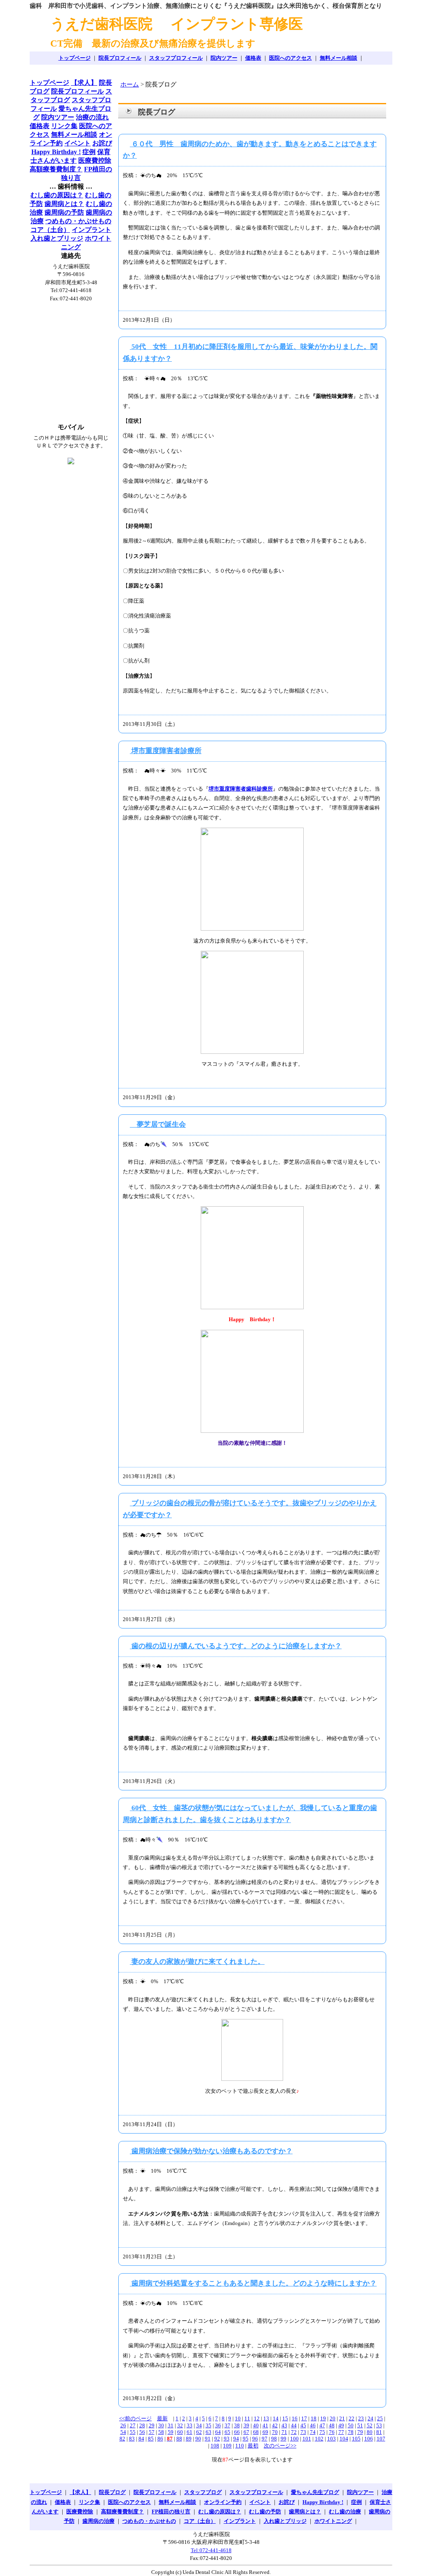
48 (332, 2425)
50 (351, 2425)
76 (332, 2432)
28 (142, 2425)
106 (369, 2439)
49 (341, 2425)
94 (236, 2439)
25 (380, 2418)
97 (265, 2439)
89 (189, 2439)
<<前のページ (135, 2418)
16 (295, 2418)
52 (370, 2425)
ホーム (130, 84)
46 (313, 2425)
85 (151, 2439)
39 (246, 2425)
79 (360, 2432)
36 (218, 2425)
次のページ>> (280, 2446)
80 (370, 2432)
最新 (162, 2418)
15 (285, 2418)
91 (208, 2439)
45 (303, 2425)
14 (276, 2418)
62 (199, 2432)
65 (227, 2432)
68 (256, 2432)
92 (217, 2439)
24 (370, 2418)
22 (352, 2418)
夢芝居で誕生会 (158, 1124)
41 (265, 2425)
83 (132, 2439)
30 (161, 2425)
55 (133, 2432)
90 (198, 2439)
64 (218, 2432)
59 (171, 2432)
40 (256, 2425)
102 (319, 2439)
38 (237, 2425)
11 (247, 2418)
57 (152, 2432)
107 (381, 2439)
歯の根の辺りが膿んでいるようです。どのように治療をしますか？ (236, 1646)
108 (215, 2446)
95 (246, 2439)
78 (351, 2432)
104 (344, 2439)
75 (322, 2432)
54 (123, 2432)
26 (123, 2425)
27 (133, 2425)
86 (160, 2439)
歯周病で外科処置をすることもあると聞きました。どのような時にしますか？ (253, 2283)
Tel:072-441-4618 (211, 2550)
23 (361, 2418)
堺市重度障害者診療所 (166, 751)
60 (180, 2432)
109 (227, 2446)
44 (294, 2425)
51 (360, 2425)
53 (379, 2425)
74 (313, 2432)
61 (190, 2432)
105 (356, 2439)
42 (275, 2425)
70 (275, 2432)
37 (227, 2425)
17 (304, 2418)
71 (284, 2432)
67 (246, 2432)
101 (307, 2439)
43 (284, 2425)
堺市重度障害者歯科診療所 (241, 789)
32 (180, 2425)
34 (199, 2425)
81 (379, 2432)
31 (171, 2425)
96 (255, 2439)
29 (152, 2425)
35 (209, 2425)
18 (314, 2418)
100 (294, 2439)
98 (274, 2439)
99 (284, 2439)
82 (122, 2439)
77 (341, 2432)
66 (237, 2432)
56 (142, 2432)
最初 (253, 2446)
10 (238, 2418)
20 (333, 2418)
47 (322, 2425)
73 (303, 2432)
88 (179, 2439)
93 (227, 2439)
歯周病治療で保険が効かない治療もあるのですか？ (211, 2151)
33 (190, 2425)
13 (266, 2418)
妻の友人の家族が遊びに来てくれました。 (197, 1962)
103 (332, 2439)
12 (257, 2418)
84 (141, 2439)
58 (161, 2432)
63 (209, 2432)
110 (240, 2446)
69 (265, 2432)
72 (294, 2432)
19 (323, 2418)
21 (342, 2418)
